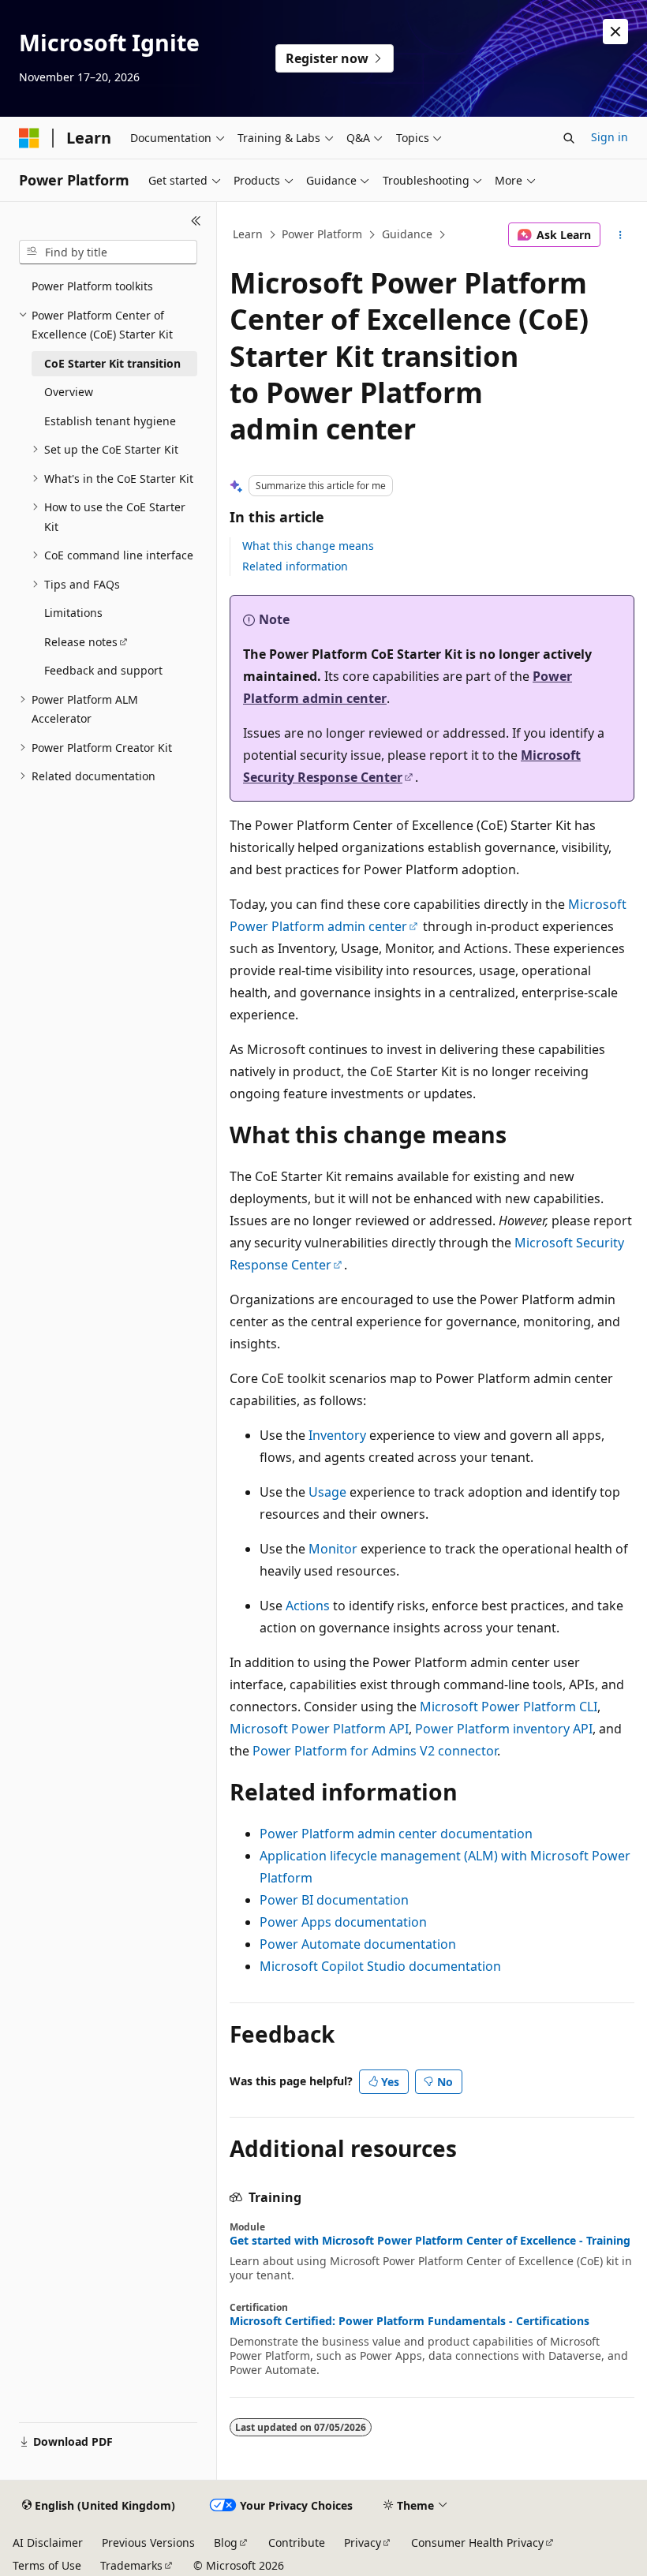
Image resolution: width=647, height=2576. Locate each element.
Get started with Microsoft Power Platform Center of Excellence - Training (430, 2241)
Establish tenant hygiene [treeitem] (110, 421)
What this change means (308, 546)
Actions (308, 1606)
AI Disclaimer (48, 2542)
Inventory (337, 1435)
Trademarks (131, 2565)
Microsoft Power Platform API (319, 1729)
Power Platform (322, 234)
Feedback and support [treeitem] (103, 670)
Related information (295, 566)
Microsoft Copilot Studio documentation (380, 1966)
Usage (327, 1492)
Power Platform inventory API (504, 1729)
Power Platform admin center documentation (396, 1834)
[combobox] (108, 252)
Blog (226, 2542)
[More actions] (621, 235)
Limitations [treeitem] (73, 613)
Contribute (297, 2542)
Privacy (363, 2542)
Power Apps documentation (343, 1922)
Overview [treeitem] (69, 392)
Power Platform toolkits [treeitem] (92, 286)
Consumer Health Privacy (477, 2542)
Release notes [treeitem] (81, 642)
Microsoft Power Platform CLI (509, 1707)
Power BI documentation (334, 1900)
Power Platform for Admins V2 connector (375, 1751)
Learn (248, 234)
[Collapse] (196, 221)
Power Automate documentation (358, 1944)
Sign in (610, 137)
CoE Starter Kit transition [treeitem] (112, 363)
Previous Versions (148, 2542)
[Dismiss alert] (615, 32)
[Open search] (569, 138)
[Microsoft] (29, 138)
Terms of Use (47, 2565)
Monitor (333, 1549)
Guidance (407, 234)
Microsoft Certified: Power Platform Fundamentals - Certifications (410, 2321)
